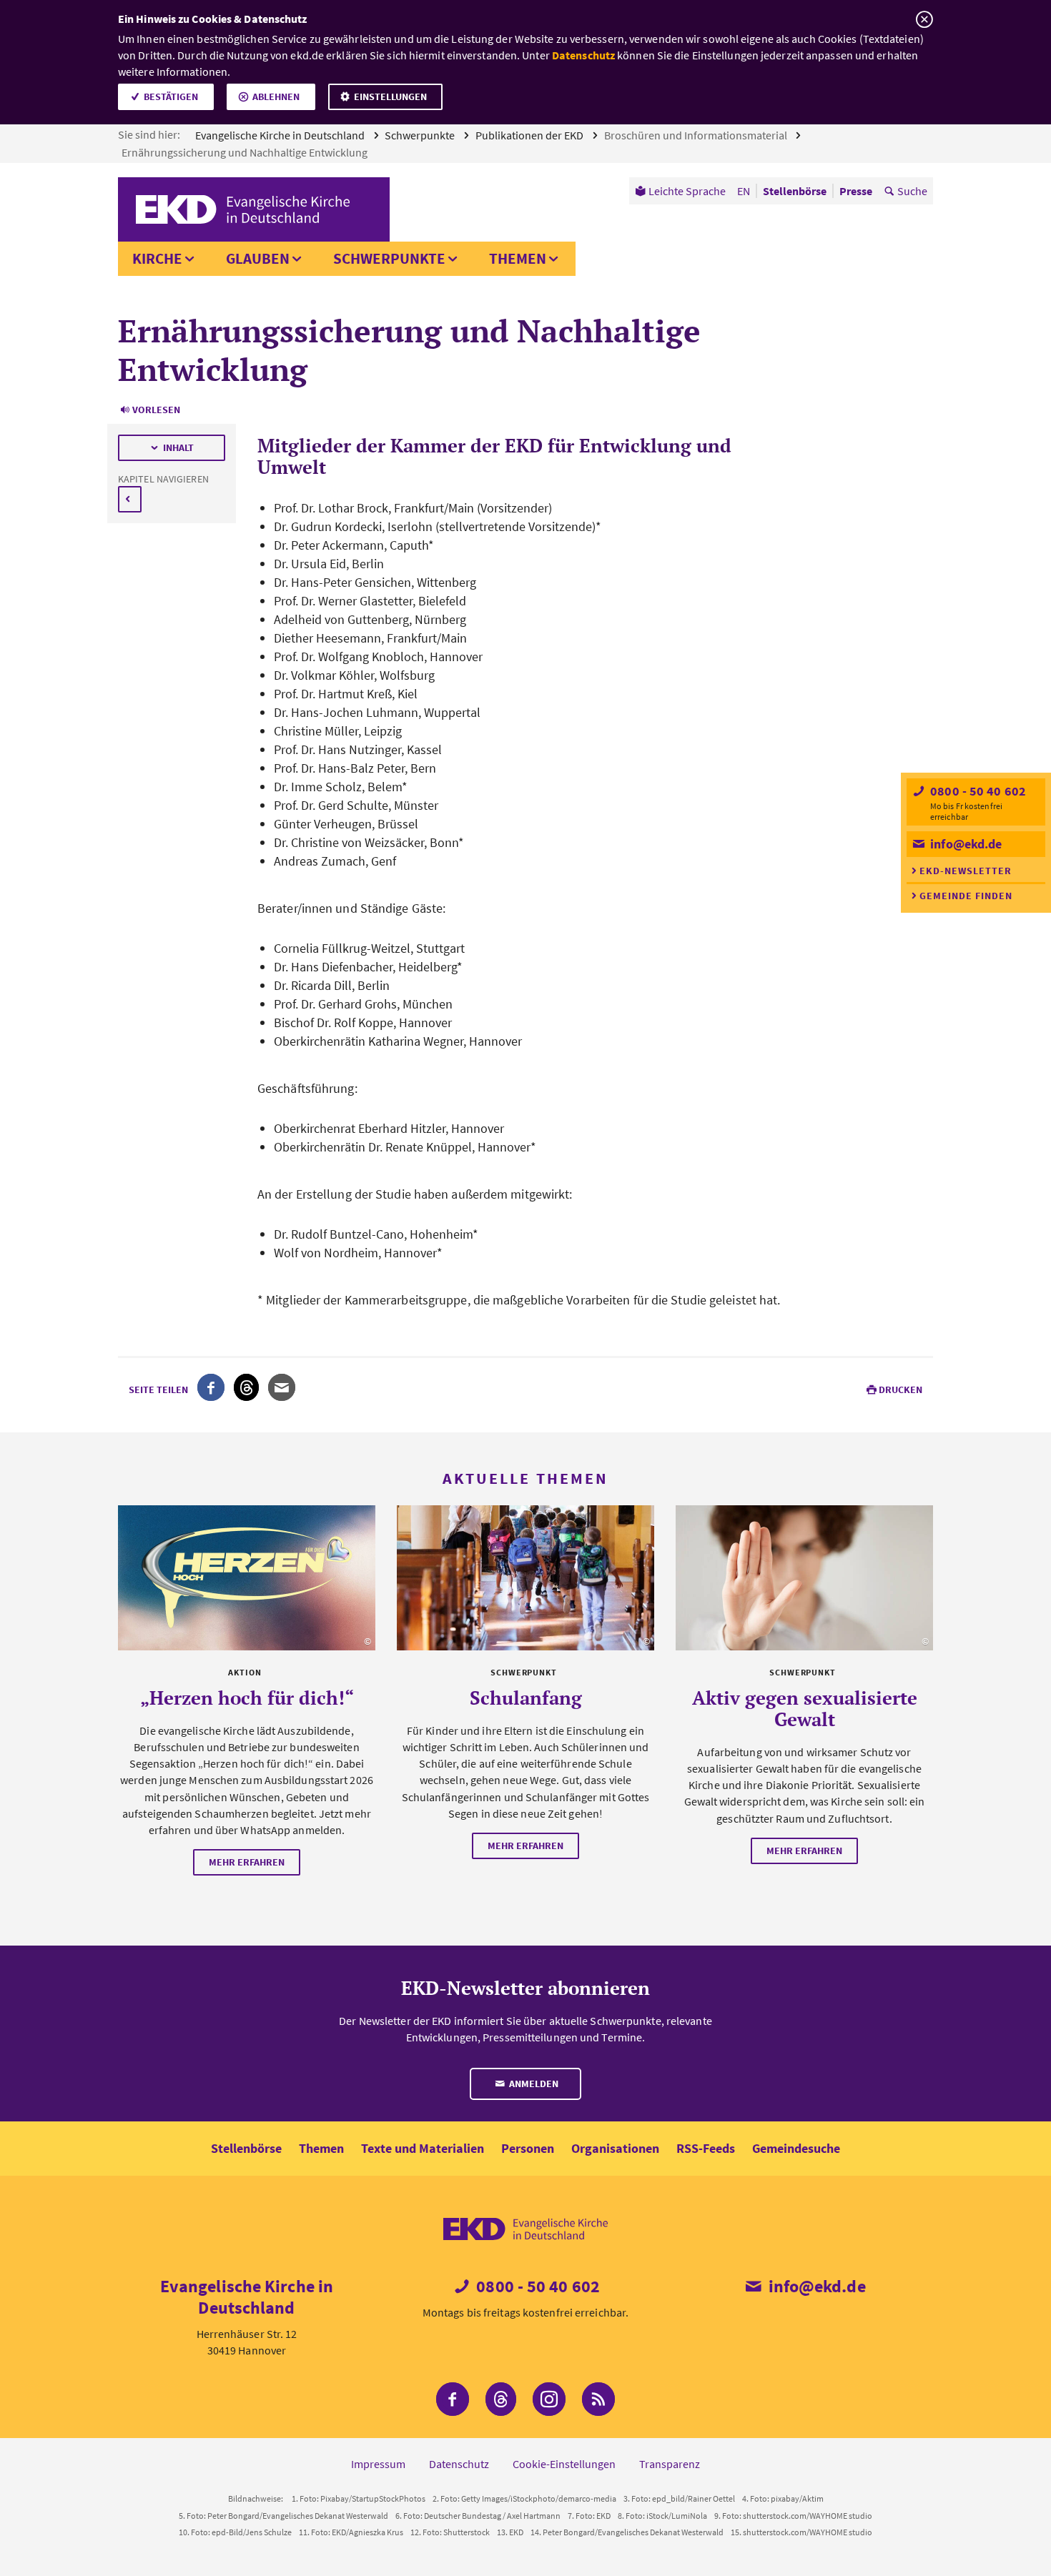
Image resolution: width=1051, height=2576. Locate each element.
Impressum (378, 2464)
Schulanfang (526, 1698)
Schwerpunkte (421, 135)
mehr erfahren (247, 1862)
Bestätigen (171, 96)
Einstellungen (390, 96)
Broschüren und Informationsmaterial (697, 135)
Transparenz (670, 2464)
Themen (518, 258)
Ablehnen (276, 96)
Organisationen (615, 2148)
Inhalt (178, 447)
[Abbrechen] (924, 20)
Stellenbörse (246, 2148)
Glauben (258, 258)
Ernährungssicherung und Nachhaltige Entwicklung (246, 152)
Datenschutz (583, 55)
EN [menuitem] (744, 191)
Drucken (900, 1389)
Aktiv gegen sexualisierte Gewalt (805, 1708)
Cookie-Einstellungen (564, 2464)
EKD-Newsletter (966, 871)
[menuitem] (680, 191)
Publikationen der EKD (531, 135)
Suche (912, 191)
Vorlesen (156, 410)
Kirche (157, 258)
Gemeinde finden (966, 896)
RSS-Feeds (706, 2148)
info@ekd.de (964, 844)
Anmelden (533, 2084)
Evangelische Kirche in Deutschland (281, 135)
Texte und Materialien (423, 2148)
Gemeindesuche (796, 2148)
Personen (528, 2148)
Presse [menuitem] (856, 191)
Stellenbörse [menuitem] (795, 191)
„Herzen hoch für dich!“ (247, 1698)
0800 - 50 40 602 (977, 791)
